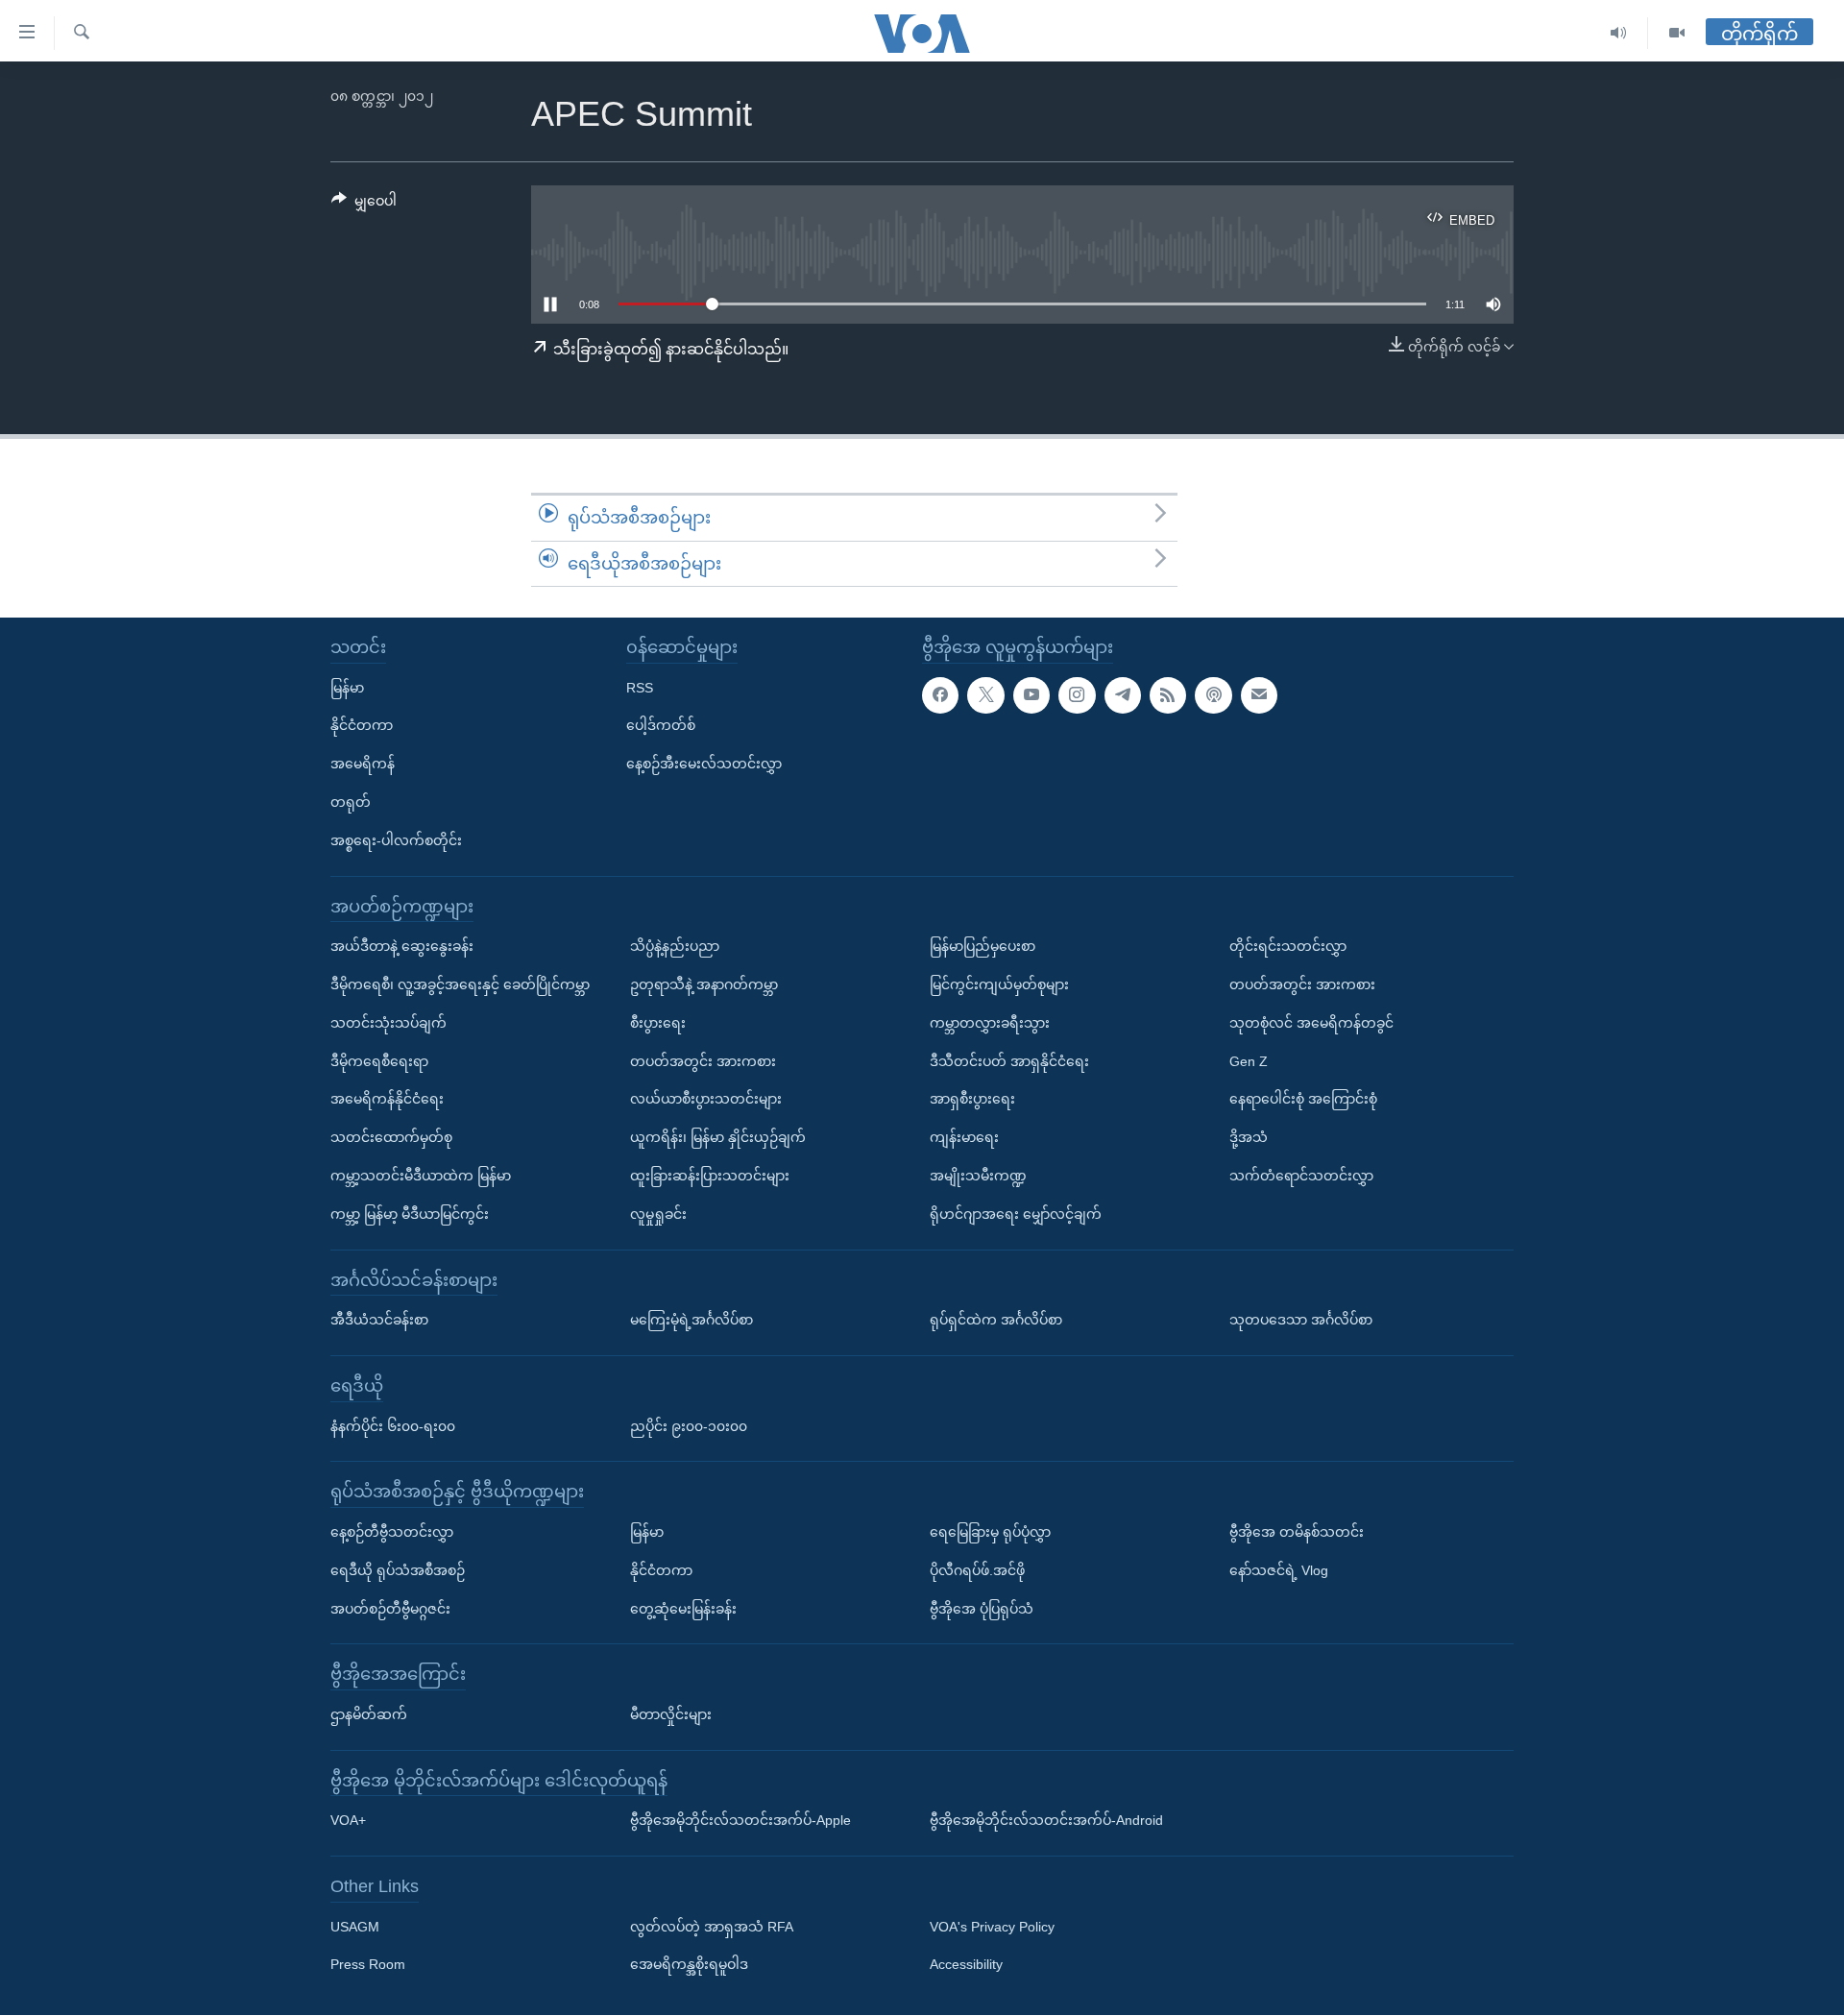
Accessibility (966, 1965)
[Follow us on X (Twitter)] (985, 695)
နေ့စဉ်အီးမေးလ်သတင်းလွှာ (704, 764)
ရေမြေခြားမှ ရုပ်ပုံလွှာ (990, 1532)
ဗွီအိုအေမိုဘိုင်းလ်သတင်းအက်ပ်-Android (1046, 1821)
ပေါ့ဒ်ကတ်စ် (661, 726)
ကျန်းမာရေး (964, 1137)
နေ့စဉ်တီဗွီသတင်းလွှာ (392, 1532)
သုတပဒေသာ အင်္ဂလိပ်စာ (1301, 1320)
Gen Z (1249, 1061)
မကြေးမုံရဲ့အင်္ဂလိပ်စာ (691, 1320)
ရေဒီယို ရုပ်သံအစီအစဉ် (398, 1570)
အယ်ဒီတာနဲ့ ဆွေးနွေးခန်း (402, 946)
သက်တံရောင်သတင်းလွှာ (1301, 1176)
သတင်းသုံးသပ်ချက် (388, 1023)
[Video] (1677, 33)
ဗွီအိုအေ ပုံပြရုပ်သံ (982, 1609)
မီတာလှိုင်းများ (671, 1714)
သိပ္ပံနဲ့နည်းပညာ (675, 946)
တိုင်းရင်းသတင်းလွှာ (1288, 946)
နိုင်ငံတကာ (362, 726)
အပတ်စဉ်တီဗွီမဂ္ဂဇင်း (390, 1609)
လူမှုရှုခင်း (658, 1214)
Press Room (368, 1965)
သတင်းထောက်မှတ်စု (391, 1137)
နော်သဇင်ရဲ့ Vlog (1279, 1570)
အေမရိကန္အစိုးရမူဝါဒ (689, 1965)
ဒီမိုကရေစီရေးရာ (379, 1061)
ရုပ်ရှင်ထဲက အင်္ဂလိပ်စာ (996, 1320)
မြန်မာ (347, 688)
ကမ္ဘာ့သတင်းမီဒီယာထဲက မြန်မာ (421, 1176)
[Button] (364, 205)
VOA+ (348, 1821)
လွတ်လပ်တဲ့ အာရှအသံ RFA (712, 1927)
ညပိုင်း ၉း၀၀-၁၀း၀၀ (689, 1426)
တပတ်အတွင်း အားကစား (703, 1061)
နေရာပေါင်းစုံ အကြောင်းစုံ (1303, 1100)
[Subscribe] (1259, 695)
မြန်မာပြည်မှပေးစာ (983, 946)
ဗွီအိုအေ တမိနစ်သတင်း (1297, 1532)
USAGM (355, 1927)
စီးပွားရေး (658, 1023)
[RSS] (1168, 695)
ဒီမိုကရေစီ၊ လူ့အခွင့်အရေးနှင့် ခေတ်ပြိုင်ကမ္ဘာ (460, 984)
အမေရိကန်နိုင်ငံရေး (387, 1100)
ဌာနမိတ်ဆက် (369, 1714)
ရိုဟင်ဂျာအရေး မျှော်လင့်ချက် (1016, 1214)
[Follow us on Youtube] (1031, 695)
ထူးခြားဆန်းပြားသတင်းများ (710, 1176)
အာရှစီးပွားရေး (972, 1100)
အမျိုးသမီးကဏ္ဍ (978, 1176)
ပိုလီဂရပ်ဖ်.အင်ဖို (977, 1570)
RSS (640, 688)
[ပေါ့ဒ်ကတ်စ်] (1213, 695)
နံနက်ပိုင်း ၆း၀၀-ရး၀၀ (393, 1426)
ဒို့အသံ (1249, 1137)
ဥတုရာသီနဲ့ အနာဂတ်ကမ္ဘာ (704, 984)
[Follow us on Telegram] (1123, 695)
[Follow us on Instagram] (1077, 695)
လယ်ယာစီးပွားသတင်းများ (706, 1100)
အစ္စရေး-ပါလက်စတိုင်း (396, 840)
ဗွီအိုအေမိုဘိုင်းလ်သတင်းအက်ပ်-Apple (740, 1821)
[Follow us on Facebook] (940, 695)
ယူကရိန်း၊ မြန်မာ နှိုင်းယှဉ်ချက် (718, 1137)
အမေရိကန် (363, 764)
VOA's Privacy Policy (992, 1927)
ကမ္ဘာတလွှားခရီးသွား (990, 1023)
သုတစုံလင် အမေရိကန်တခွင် (1311, 1023)
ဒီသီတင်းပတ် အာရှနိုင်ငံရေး (1009, 1061)
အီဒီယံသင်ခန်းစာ (379, 1320)
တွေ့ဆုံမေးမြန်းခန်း (683, 1609)
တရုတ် (351, 802)
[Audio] (1619, 33)
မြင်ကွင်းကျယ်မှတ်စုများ (999, 984)
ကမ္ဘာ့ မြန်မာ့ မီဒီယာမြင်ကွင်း (410, 1214)
